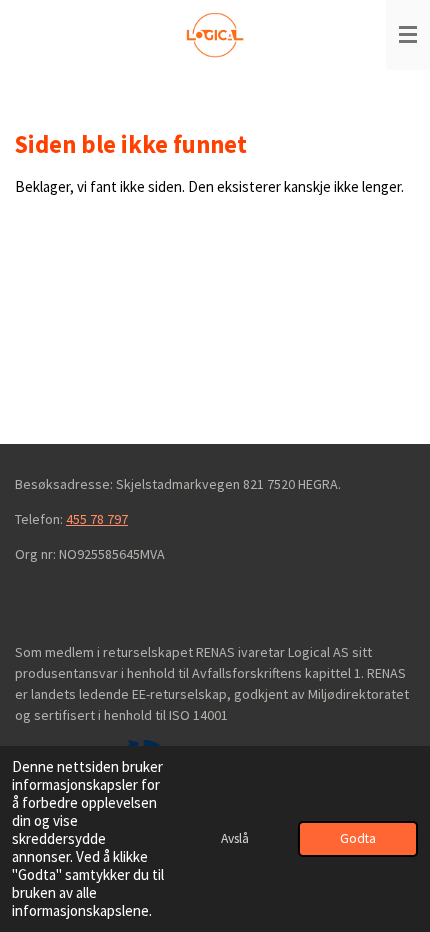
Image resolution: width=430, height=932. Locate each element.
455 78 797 (97, 519)
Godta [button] (358, 838)
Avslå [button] (235, 838)
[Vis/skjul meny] (408, 35)
